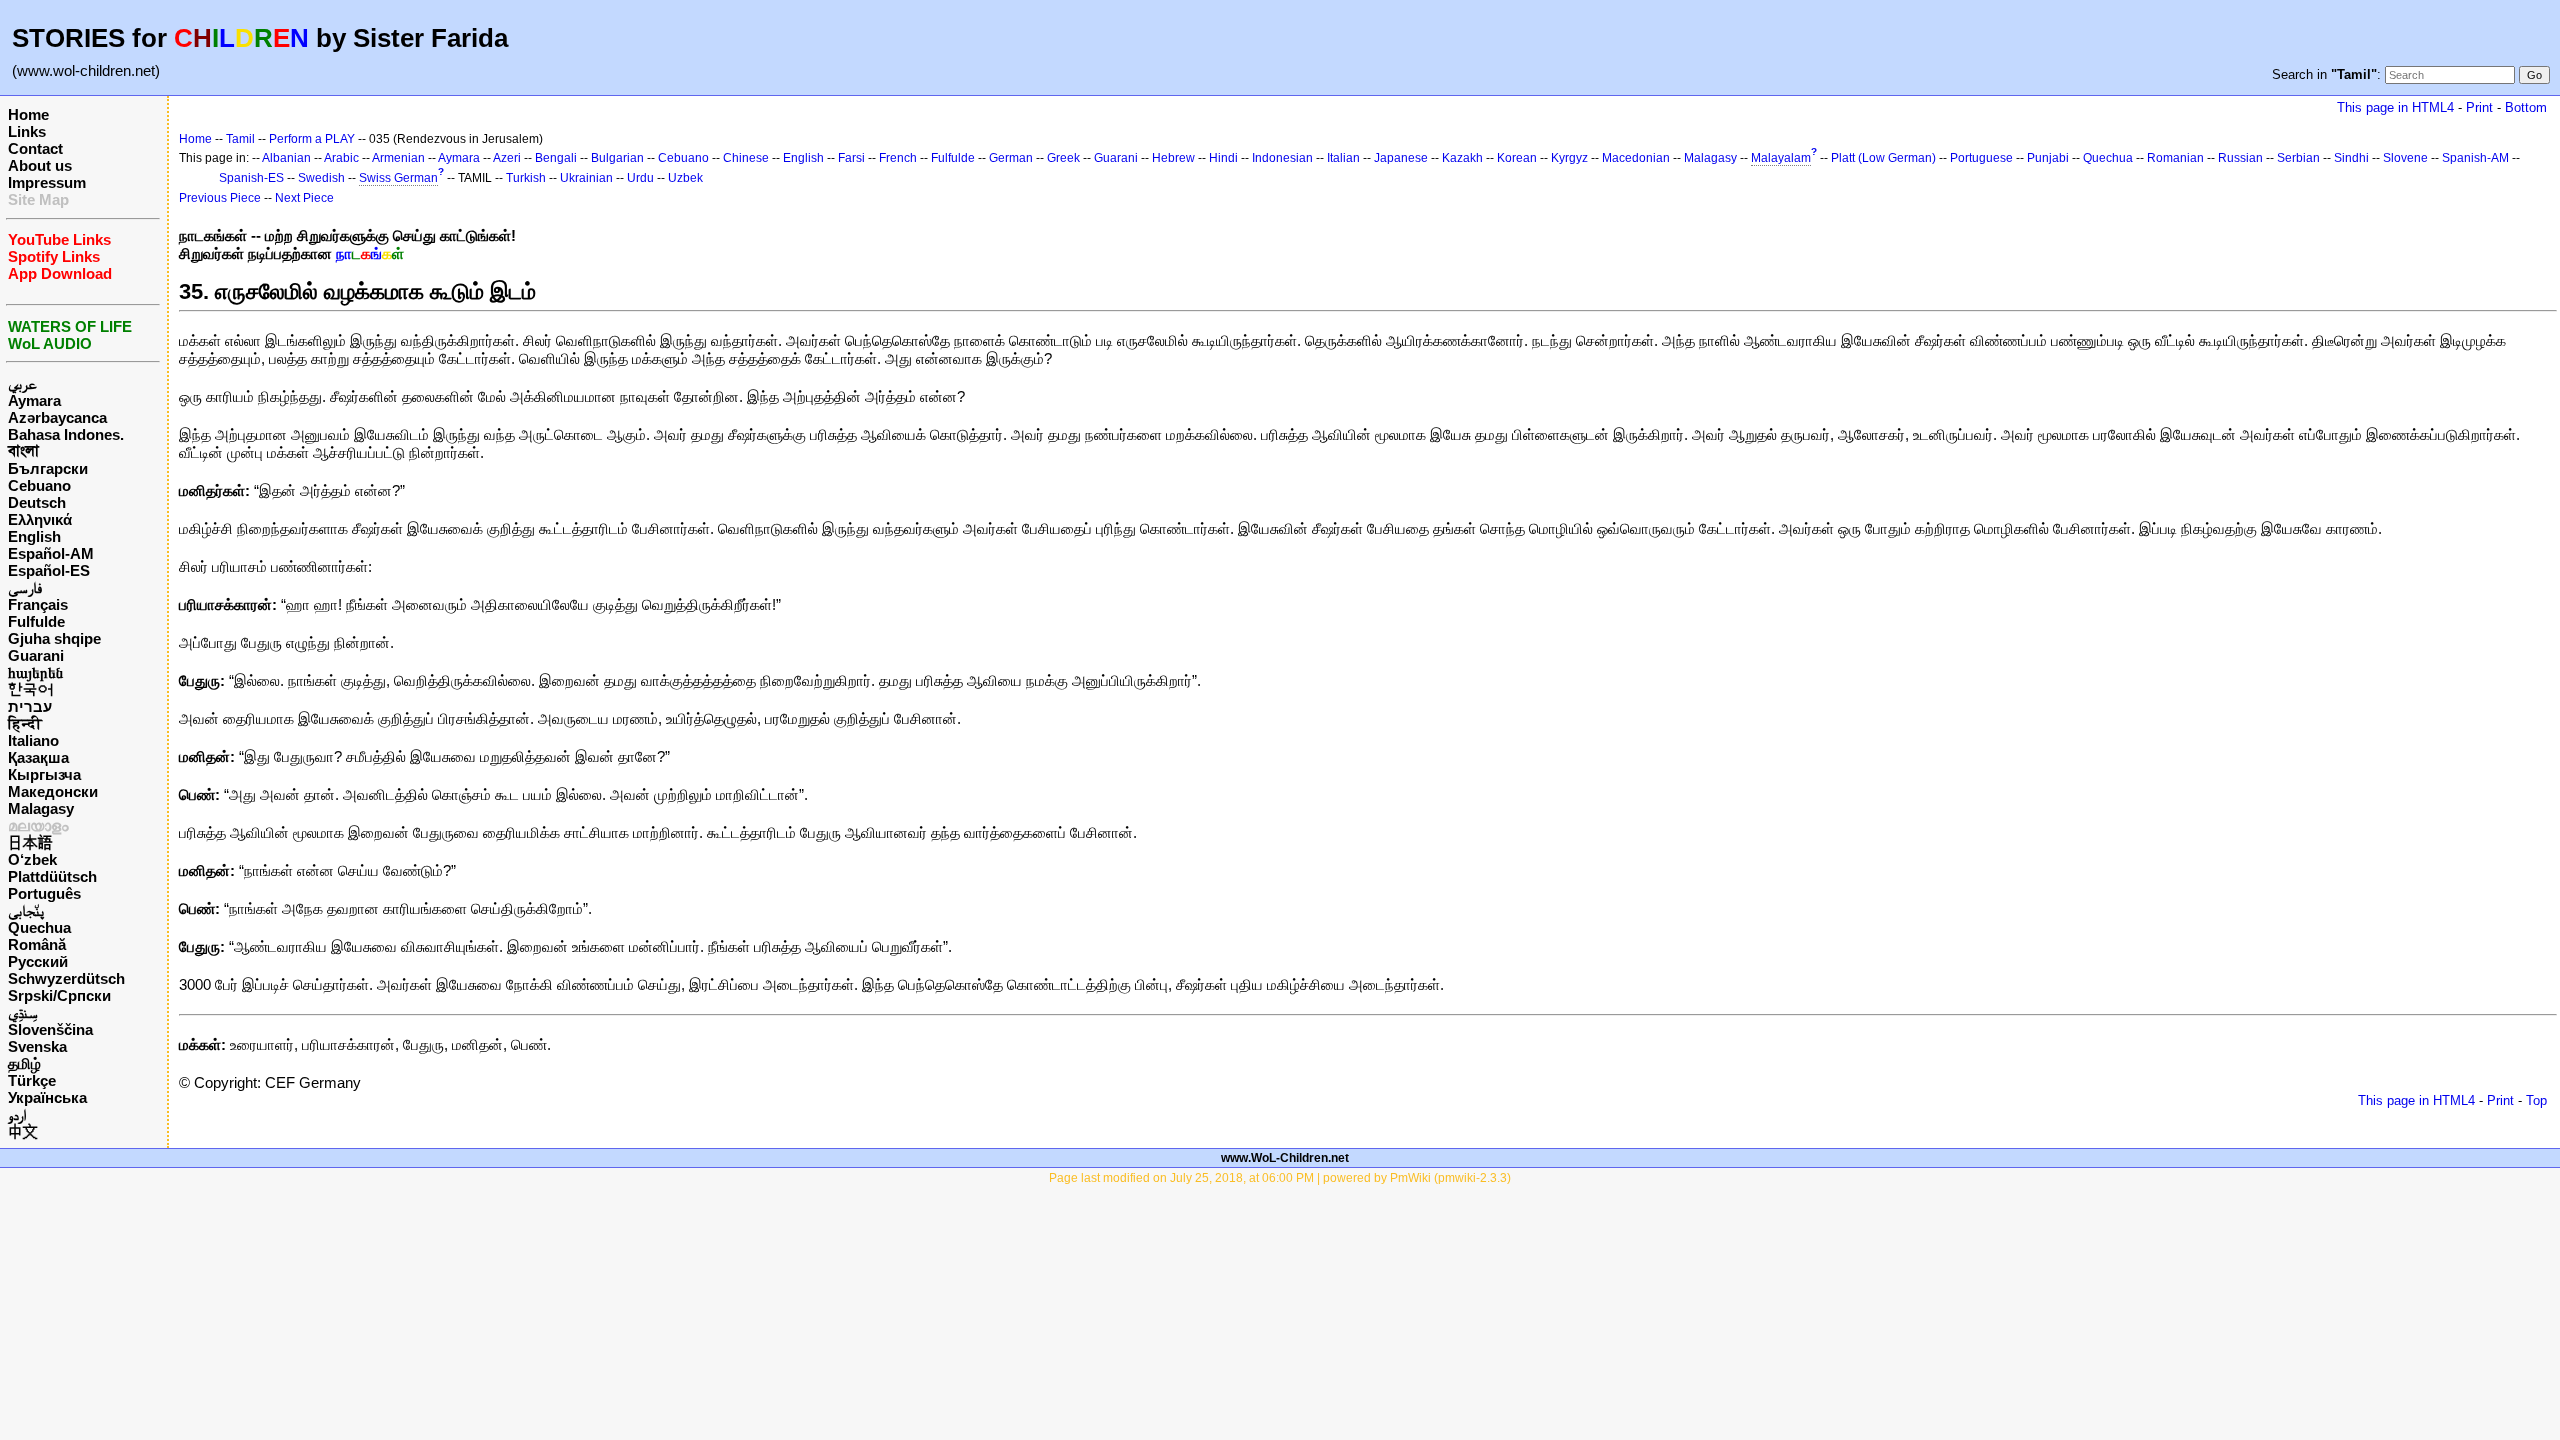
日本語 (30, 842)
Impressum (47, 182)
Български (48, 468)
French (898, 158)
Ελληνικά (40, 519)
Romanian (2175, 158)
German (1011, 158)
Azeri (507, 158)
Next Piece (304, 198)
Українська (47, 1097)
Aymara (34, 400)
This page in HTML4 (2395, 107)
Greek (1063, 158)
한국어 (30, 689)
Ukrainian (586, 178)
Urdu (640, 178)
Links (27, 131)
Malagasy (41, 808)
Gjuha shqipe (54, 638)
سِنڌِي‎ (23, 1012)
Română (37, 944)
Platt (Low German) (1883, 158)
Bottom (2526, 107)
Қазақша (38, 757)
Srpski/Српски (59, 995)
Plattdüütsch (52, 876)
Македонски (53, 791)
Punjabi (2048, 158)
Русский (38, 961)
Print (2479, 107)
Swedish (321, 178)
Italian (1343, 158)
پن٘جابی (26, 910)
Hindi (1223, 158)
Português (44, 893)
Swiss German (398, 178)
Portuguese (1981, 158)
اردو (17, 1114)
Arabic (341, 158)
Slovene (2405, 158)
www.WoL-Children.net (1285, 1158)
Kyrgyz (1569, 158)
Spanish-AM (2475, 158)
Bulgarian (617, 158)
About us (40, 165)
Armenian (398, 158)
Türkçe (32, 1080)
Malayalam (1781, 158)
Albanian (286, 158)
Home (28, 114)
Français (38, 604)
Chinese (746, 158)
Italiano (33, 740)
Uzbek (685, 178)
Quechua (39, 927)
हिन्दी (25, 723)
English (34, 536)
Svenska (37, 1046)
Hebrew (1173, 158)
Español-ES (49, 570)
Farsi (851, 158)
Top (2536, 1100)
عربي (22, 383)
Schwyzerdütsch (66, 978)
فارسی (25, 587)
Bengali (556, 158)
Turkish (526, 178)
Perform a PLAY (312, 139)
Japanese (1401, 158)
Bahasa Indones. (66, 434)
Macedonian (1636, 158)
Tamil (240, 139)
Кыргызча (44, 774)
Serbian (2298, 158)
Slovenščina (50, 1029)
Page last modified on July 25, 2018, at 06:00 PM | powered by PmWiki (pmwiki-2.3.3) (1280, 1178)
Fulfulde (36, 621)
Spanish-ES (251, 178)
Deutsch (37, 502)
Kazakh (1462, 158)
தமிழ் (24, 1063)
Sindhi (2351, 158)
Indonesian (1282, 158)
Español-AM (51, 553)
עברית (30, 706)
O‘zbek (32, 859)
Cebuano (39, 485)
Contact (35, 148)
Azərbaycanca (57, 417)
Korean (1517, 158)
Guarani (36, 655)
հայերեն (35, 672)
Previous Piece (220, 198)
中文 (23, 1131)
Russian (2240, 158)
